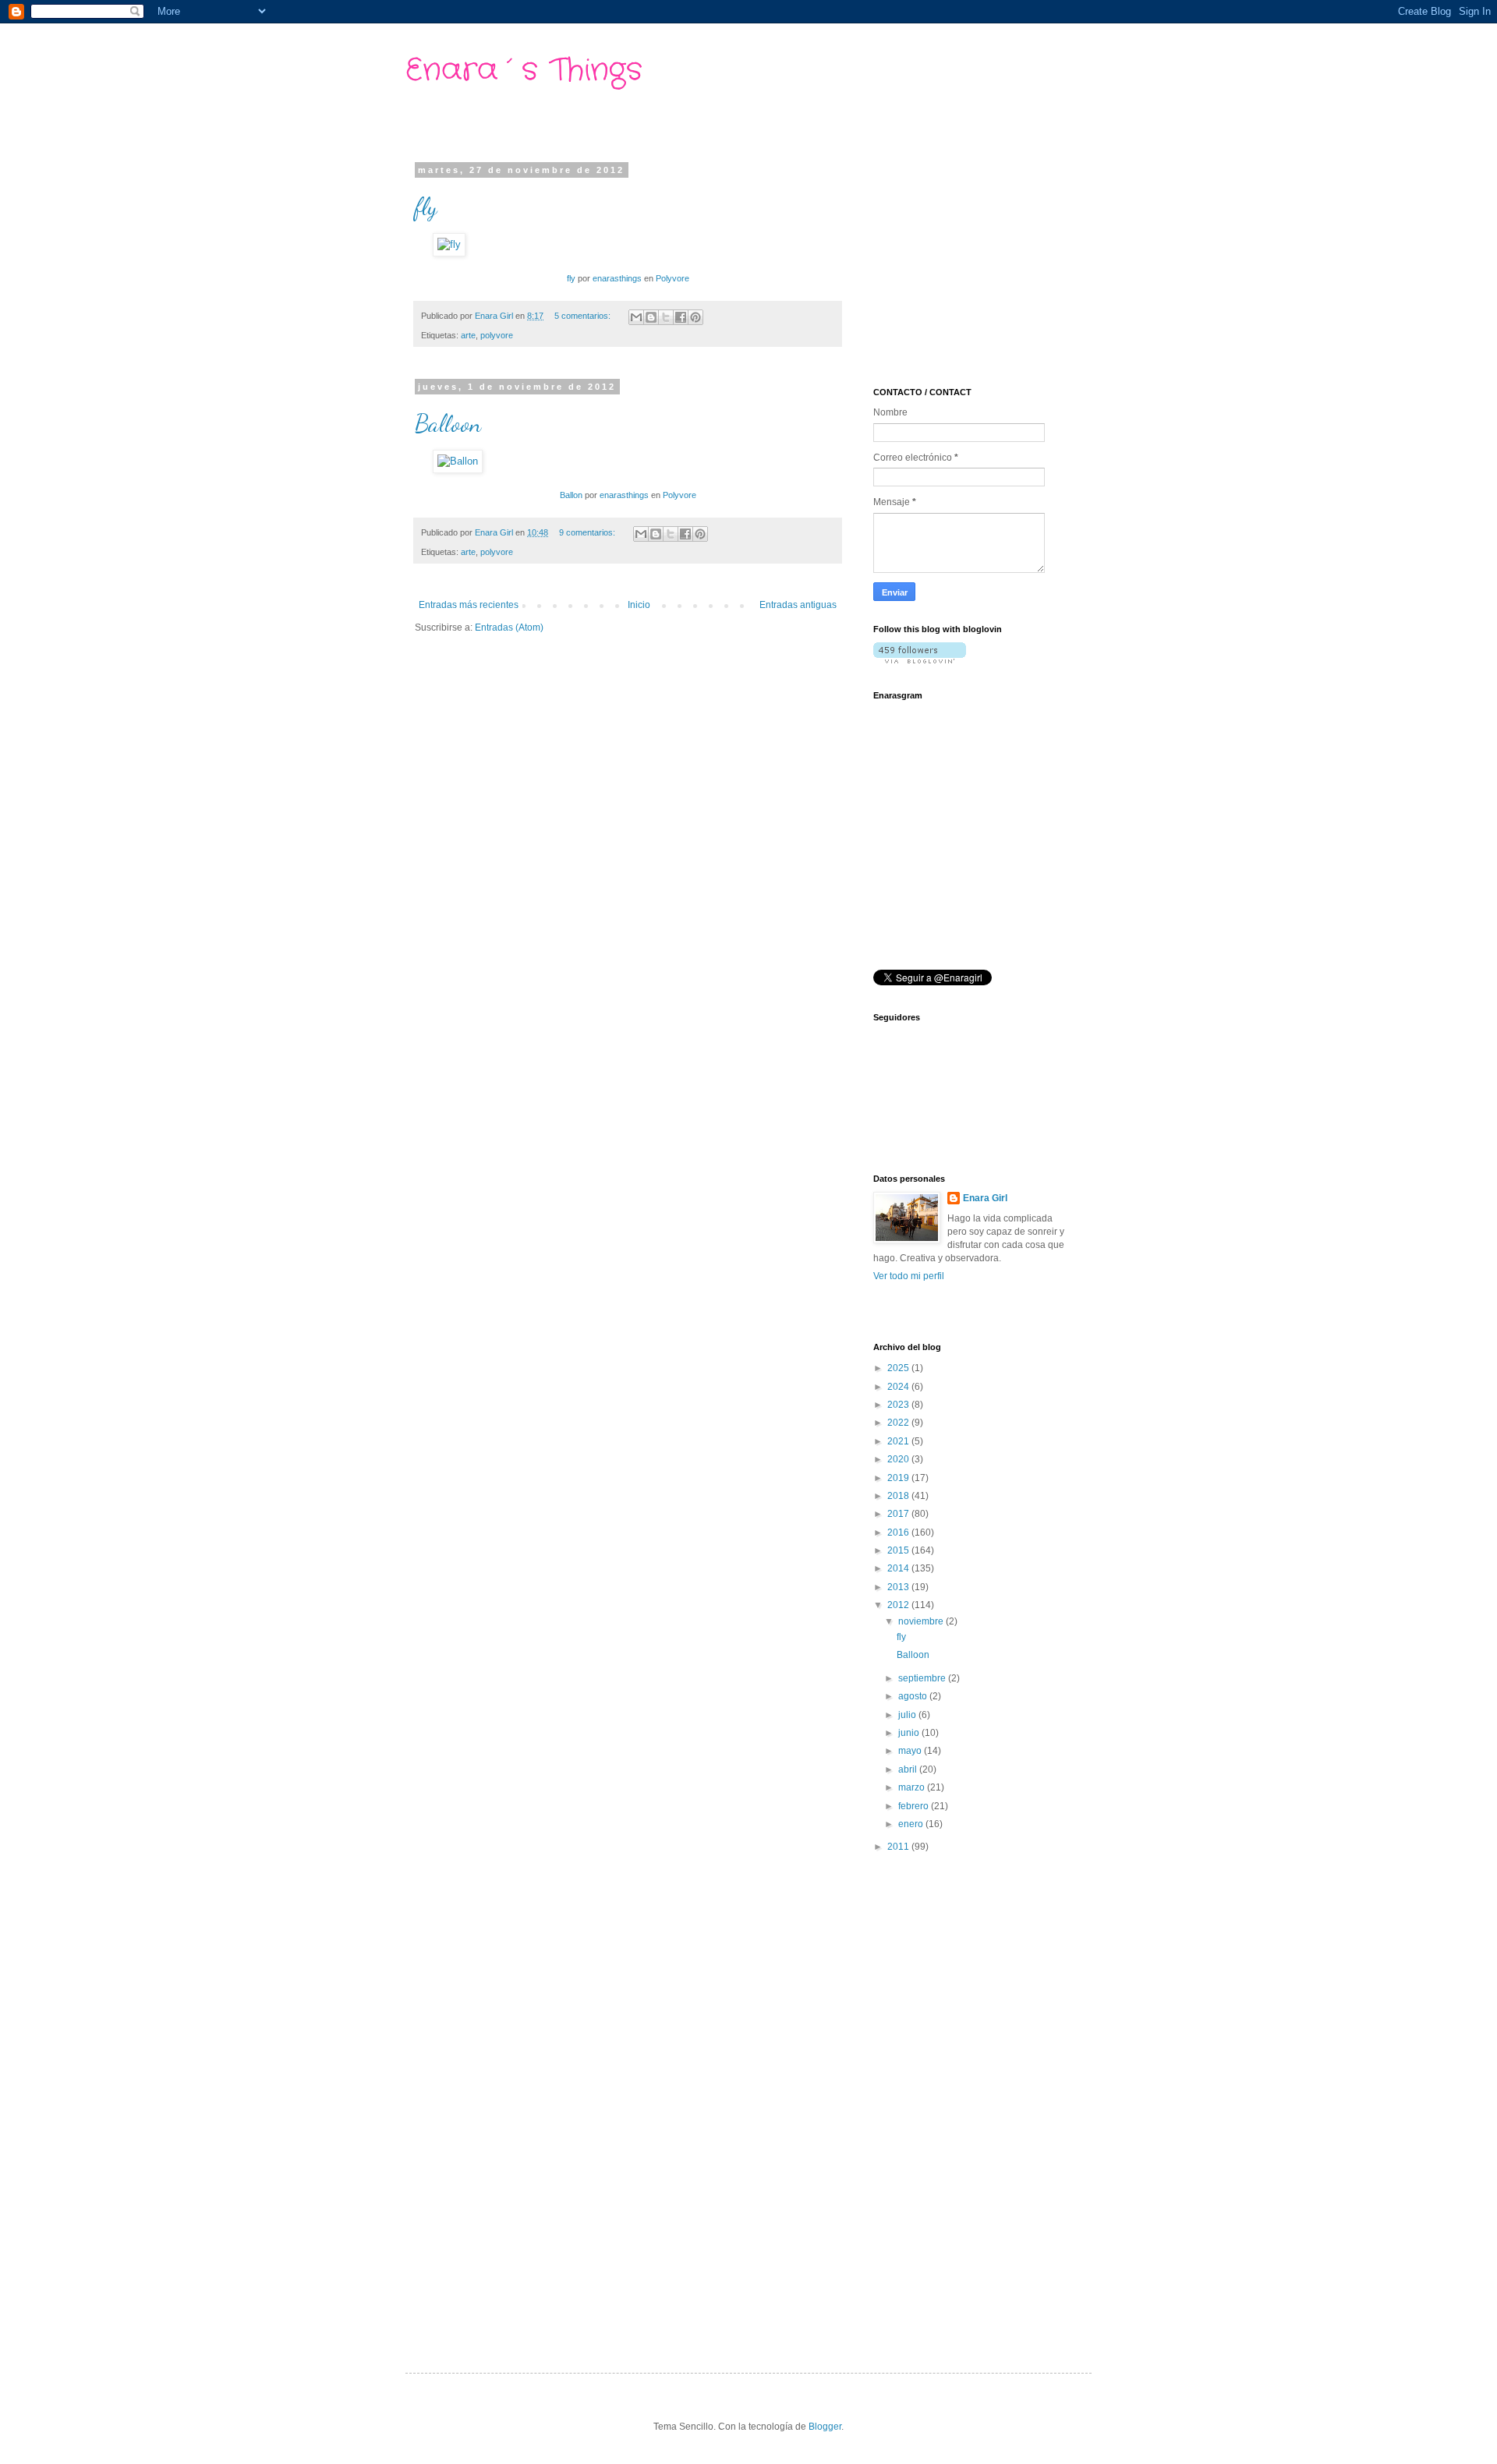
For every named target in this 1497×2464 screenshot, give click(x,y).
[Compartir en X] (666, 317)
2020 (899, 1459)
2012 (899, 1605)
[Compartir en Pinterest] (695, 317)
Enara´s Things (524, 71)
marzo (913, 1787)
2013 (899, 1587)
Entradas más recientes (469, 605)
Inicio (639, 605)
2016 (899, 1532)
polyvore (497, 335)
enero (912, 1824)
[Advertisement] (990, 263)
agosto (914, 1696)
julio (908, 1715)
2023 (899, 1405)
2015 (899, 1550)
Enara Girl (985, 1198)
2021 (899, 1441)
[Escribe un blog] (651, 317)
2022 (899, 1423)
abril (909, 1769)
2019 (899, 1478)
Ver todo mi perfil (909, 1276)
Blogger (825, 2427)
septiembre (923, 1678)
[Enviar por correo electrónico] (636, 317)
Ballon (571, 495)
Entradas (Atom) (509, 627)
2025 (899, 1368)
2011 (899, 1847)
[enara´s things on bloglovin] (920, 660)
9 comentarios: (588, 532)
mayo (911, 1751)
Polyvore (672, 278)
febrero (915, 1806)
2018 (899, 1496)
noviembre (922, 1621)
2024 (899, 1387)
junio (910, 1733)
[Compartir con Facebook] (681, 317)
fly (426, 207)
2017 (899, 1514)
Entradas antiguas (798, 605)
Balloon (448, 423)
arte (468, 335)
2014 (899, 1568)
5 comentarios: (584, 316)
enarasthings (617, 278)
